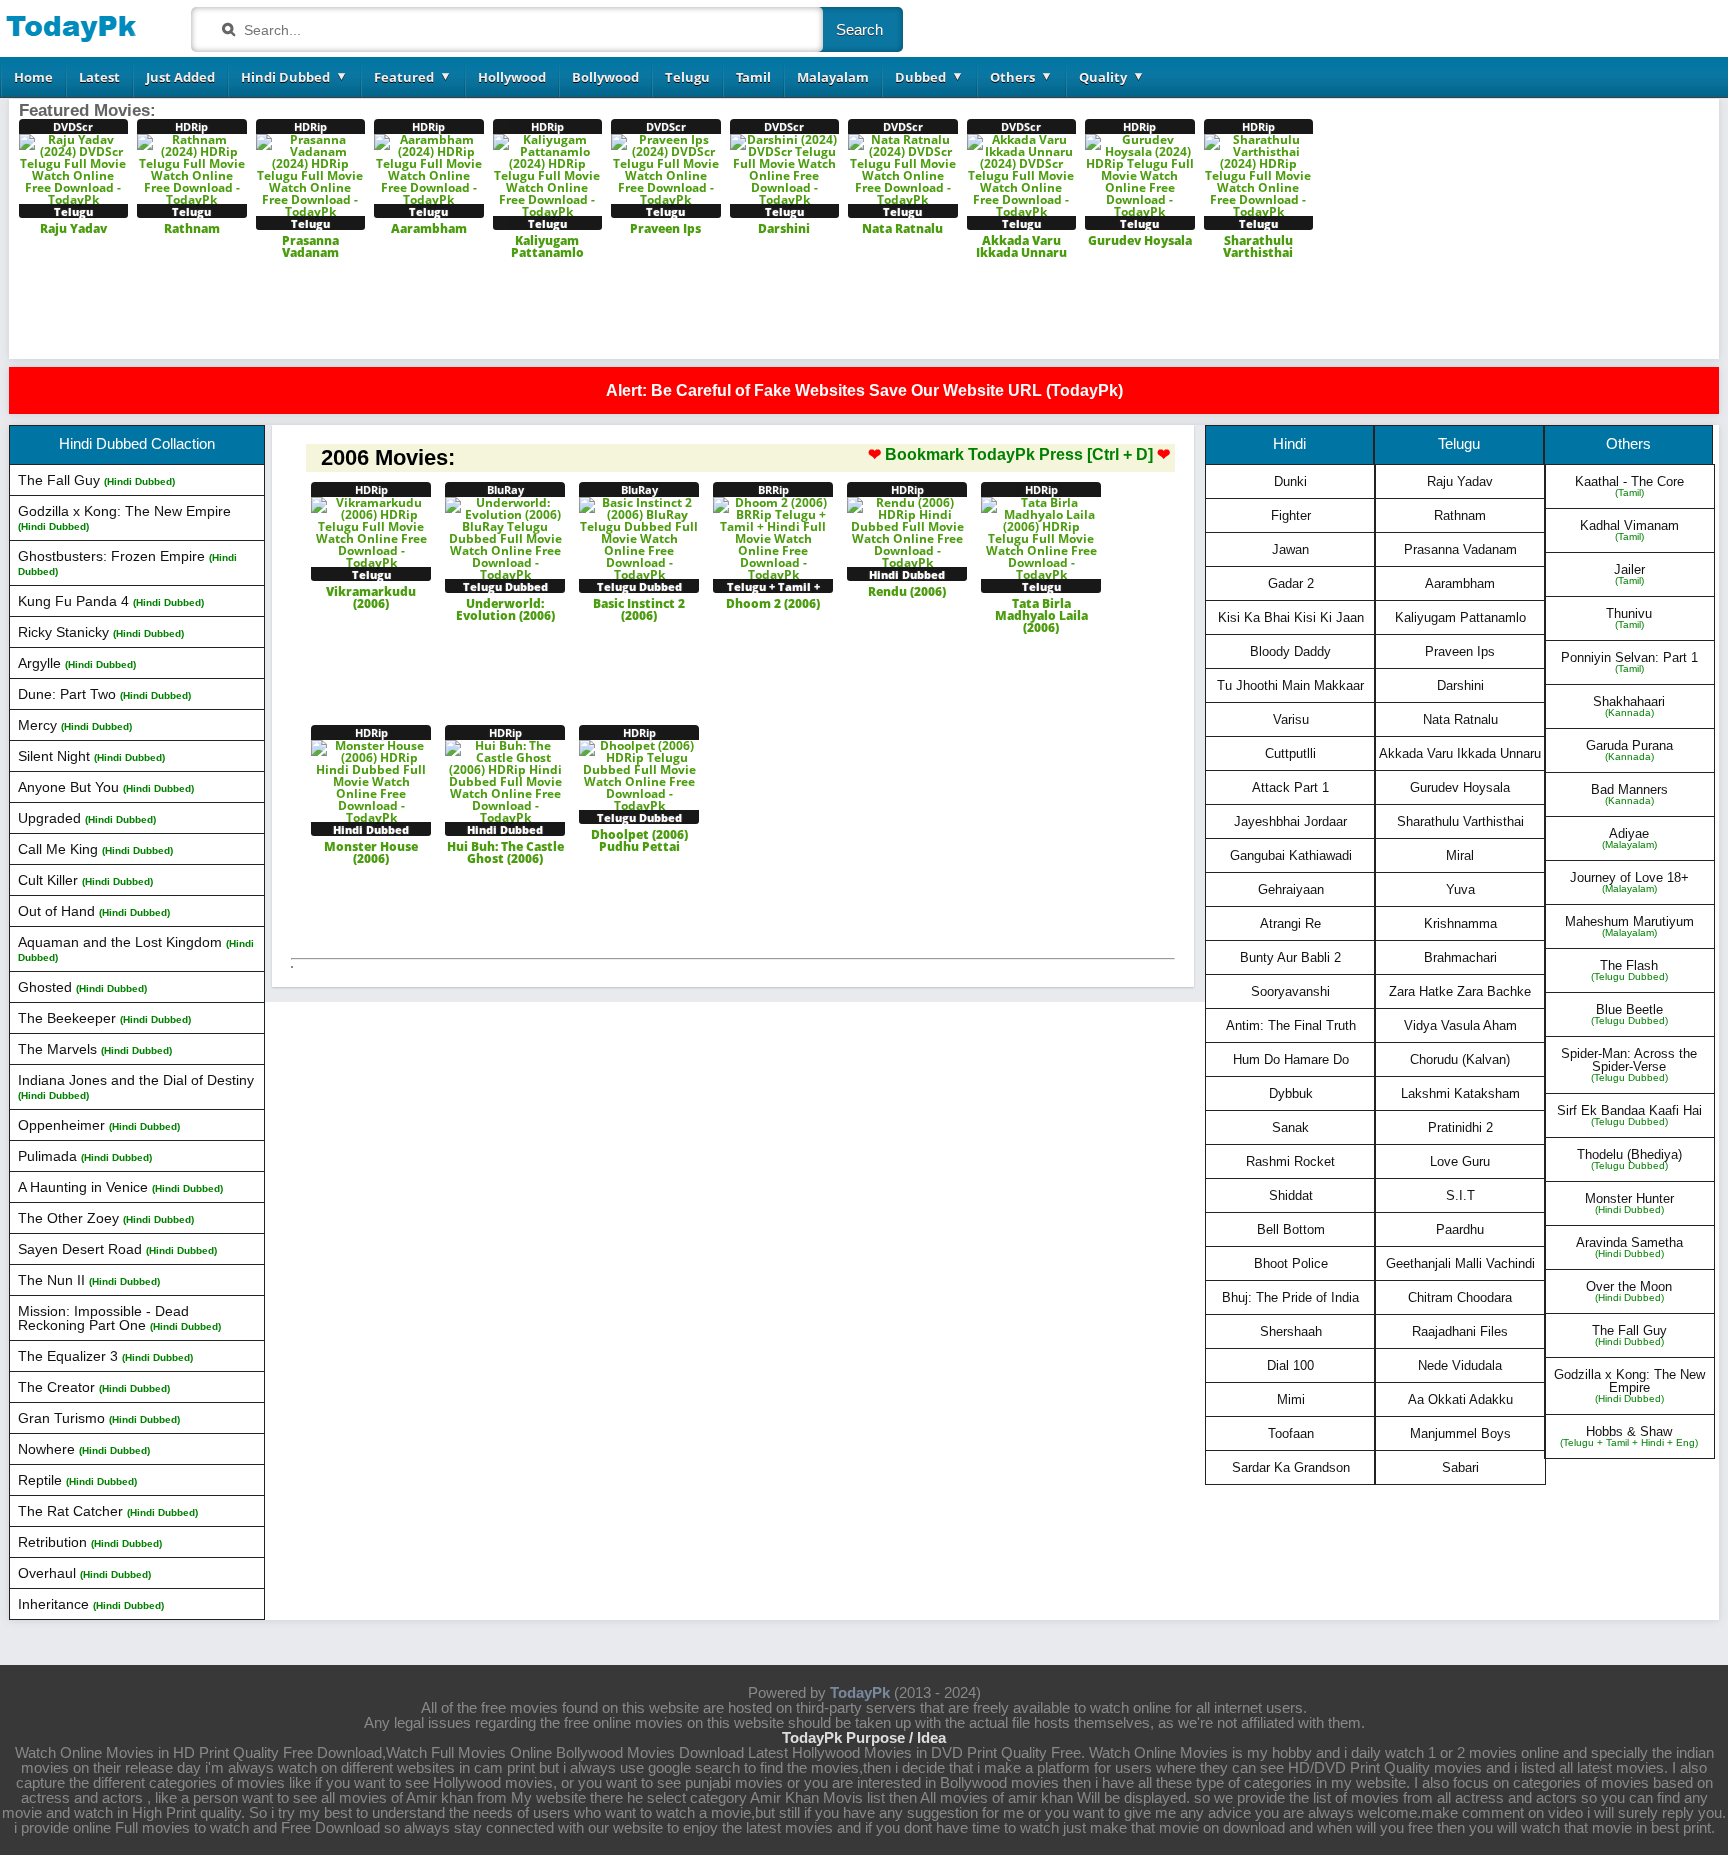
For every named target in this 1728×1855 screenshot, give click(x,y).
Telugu (687, 77)
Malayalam (833, 77)
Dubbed (920, 77)
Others (1012, 77)
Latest (99, 77)
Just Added (180, 77)
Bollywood (605, 77)
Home (33, 77)
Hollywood (512, 77)
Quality (1103, 77)
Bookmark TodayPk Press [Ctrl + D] (1019, 455)
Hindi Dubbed (285, 77)
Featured (404, 77)
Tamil (753, 77)
